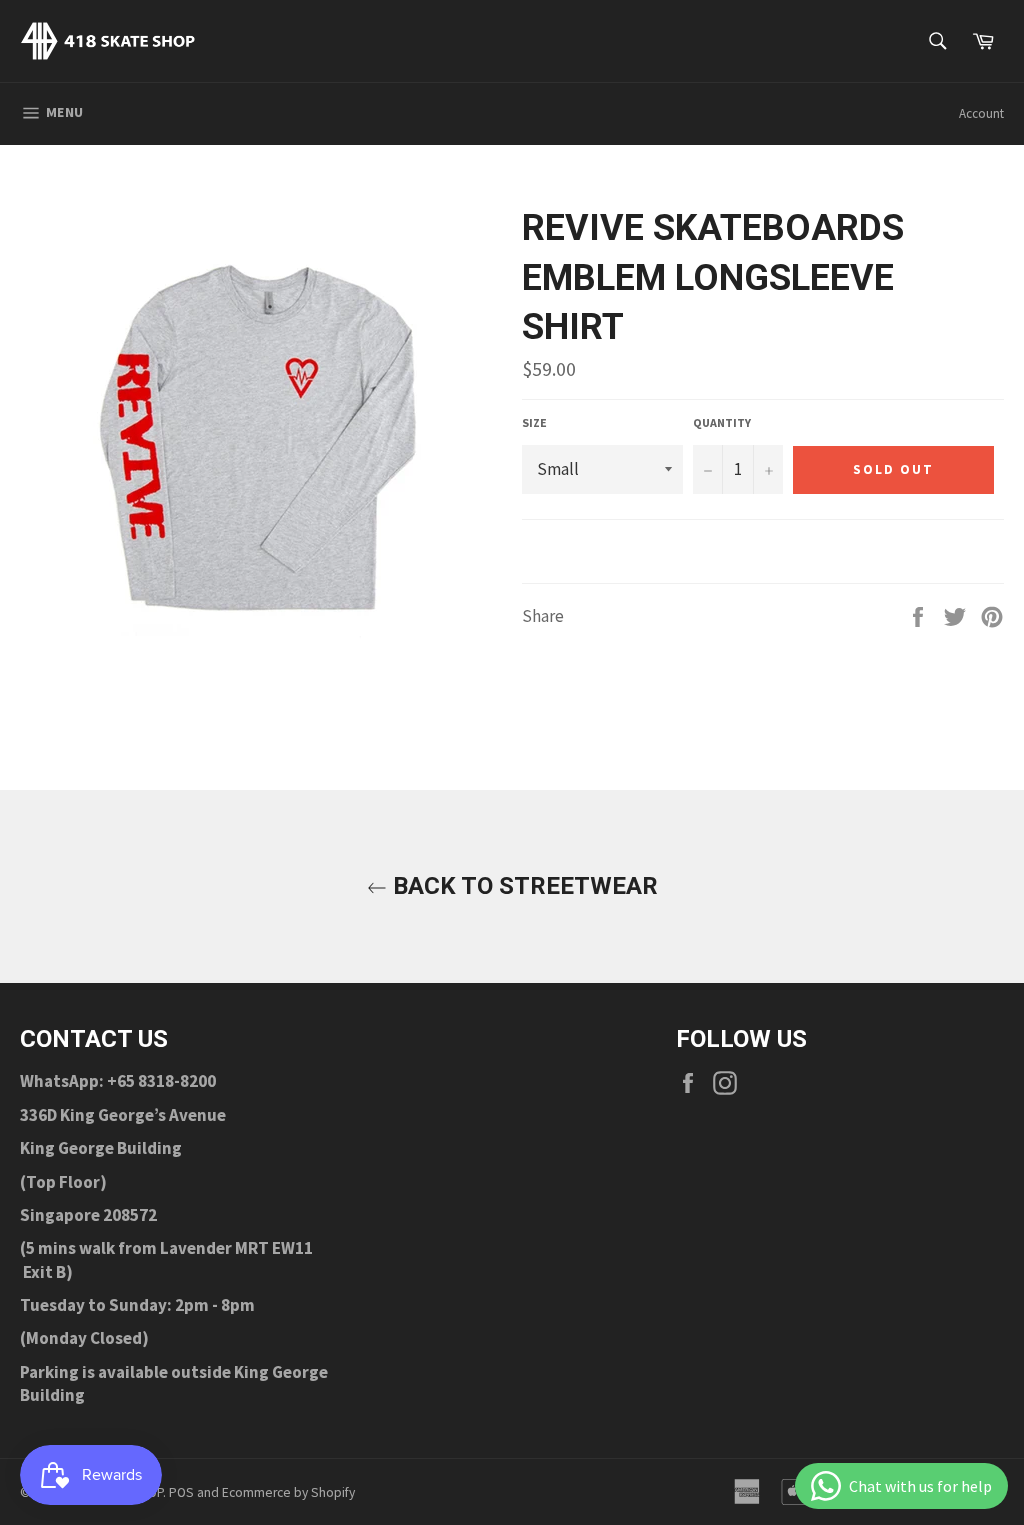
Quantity (722, 422)
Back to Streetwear (522, 886)
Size (534, 422)
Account (981, 113)
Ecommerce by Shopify (288, 1492)
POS (181, 1492)
